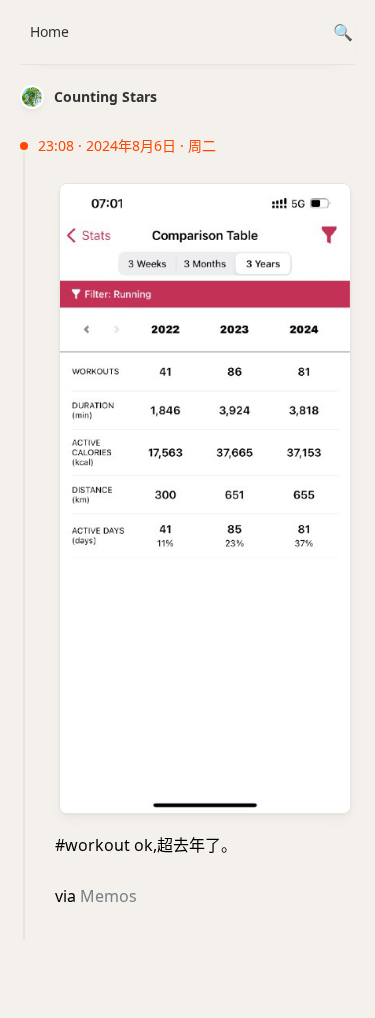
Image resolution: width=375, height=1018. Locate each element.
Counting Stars (105, 96)
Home (49, 31)
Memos (108, 896)
